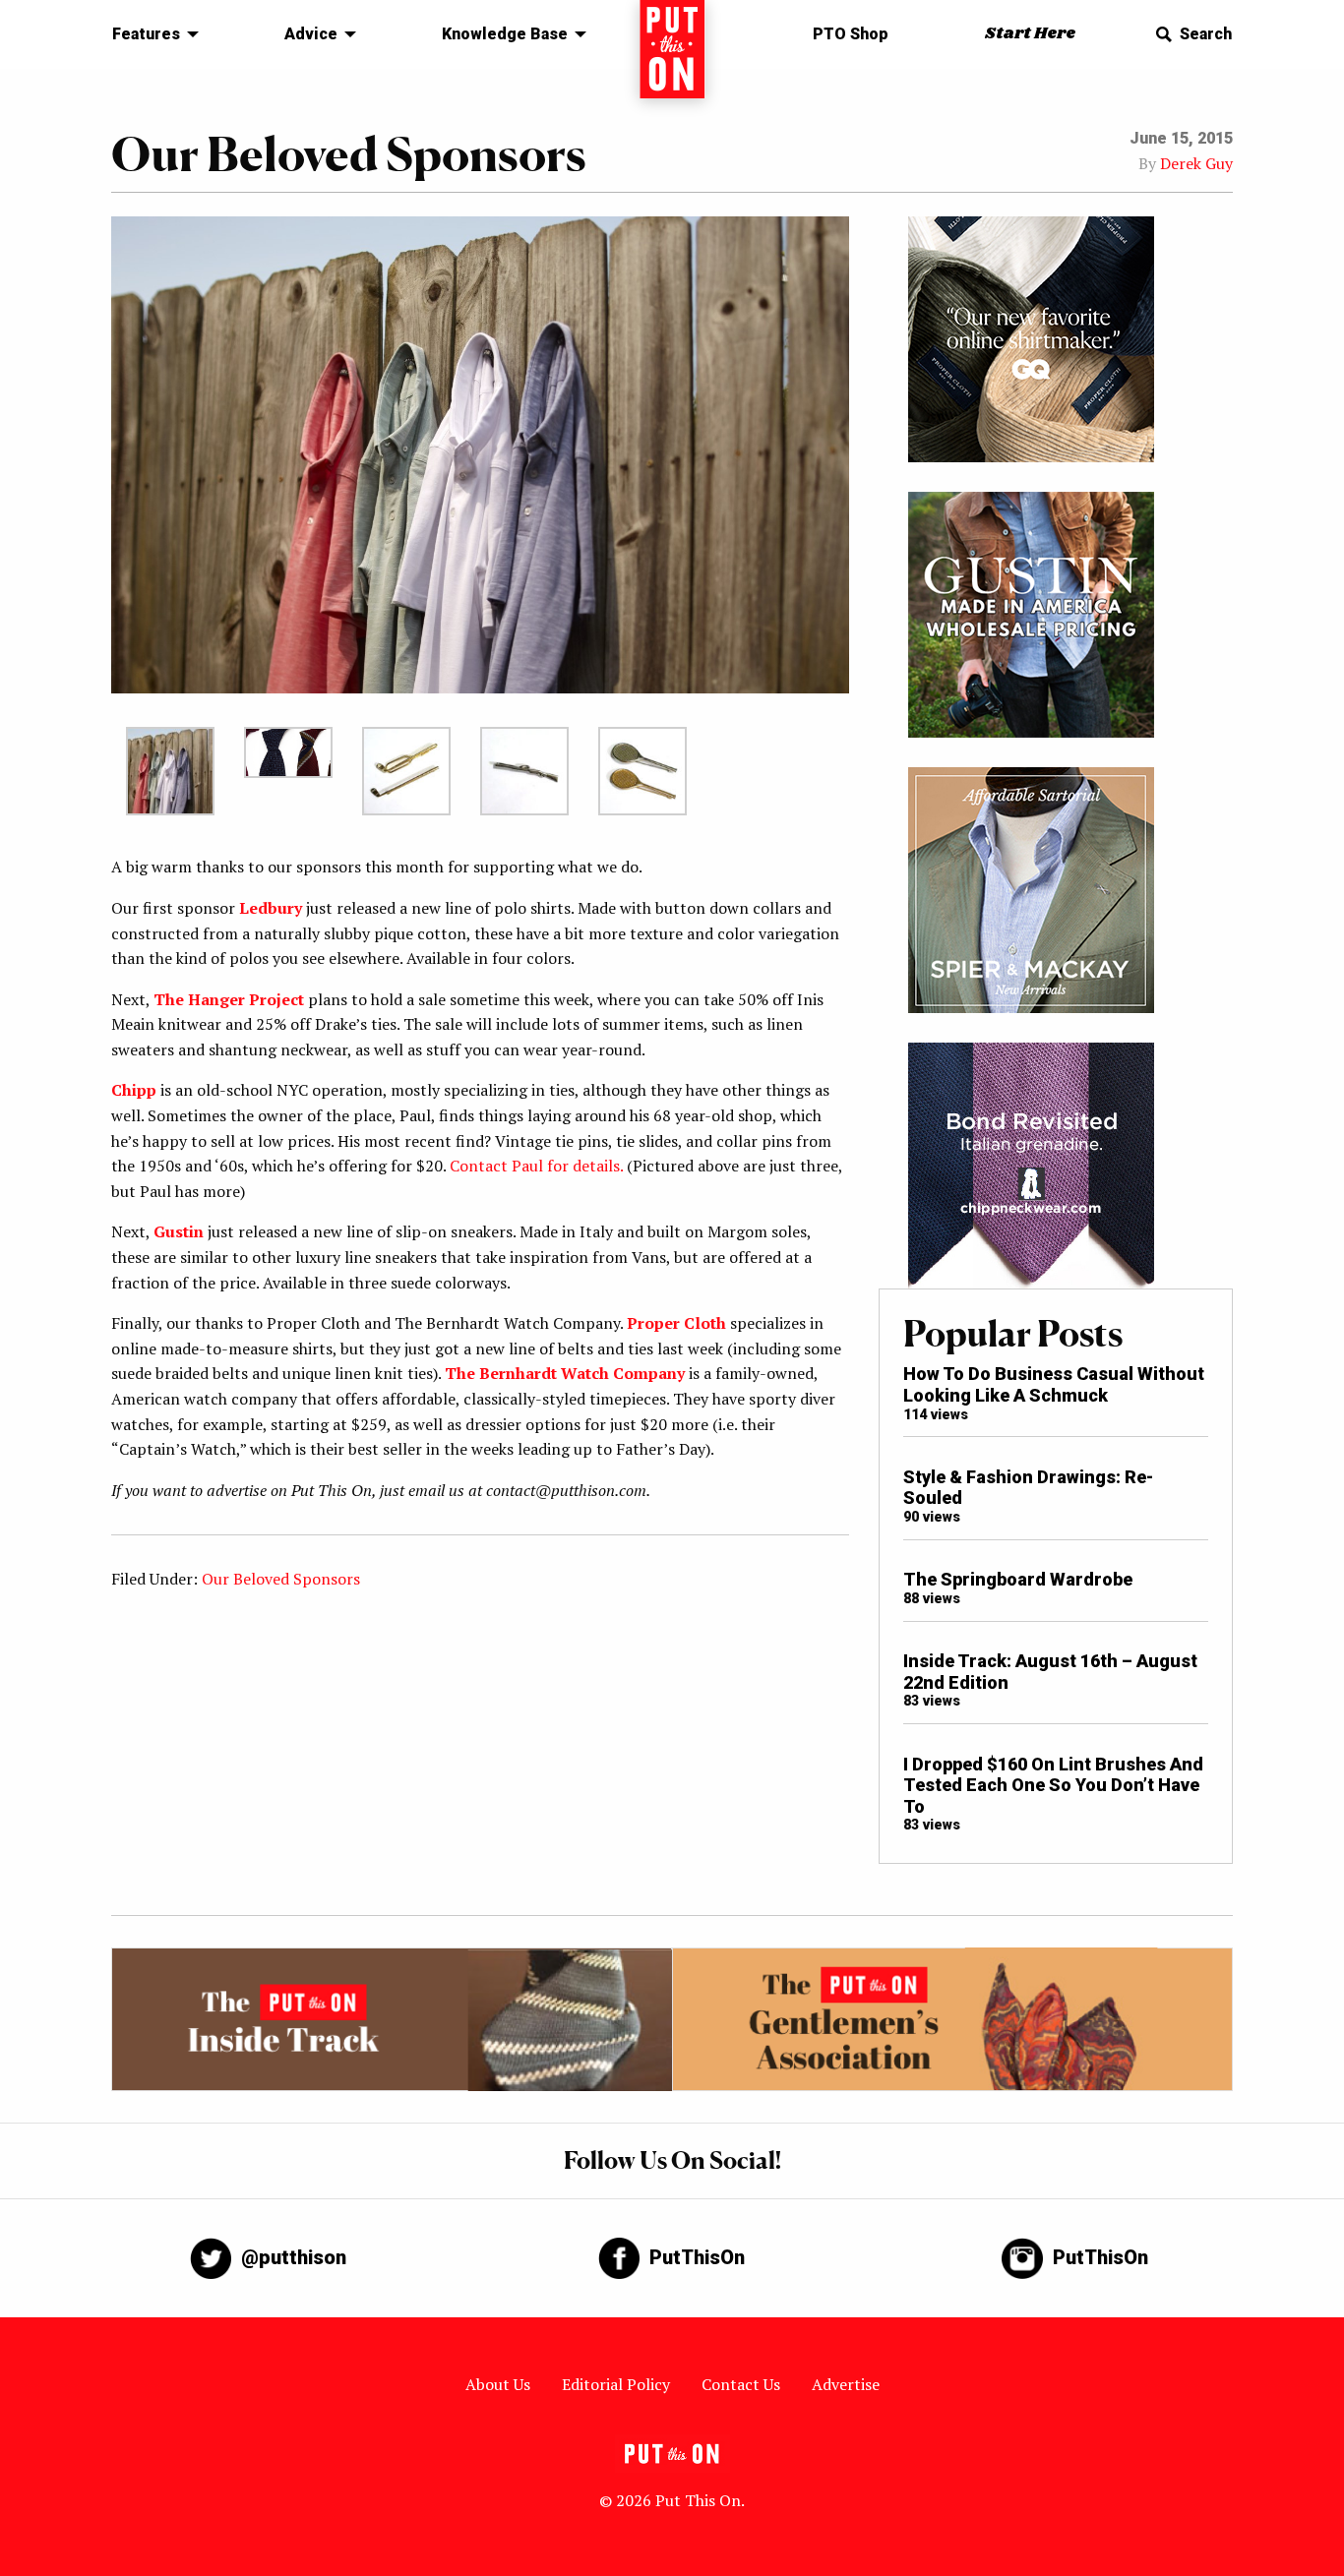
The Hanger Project (229, 999)
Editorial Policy (616, 2384)
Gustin (179, 1231)
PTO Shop (851, 34)
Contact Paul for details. (536, 1166)
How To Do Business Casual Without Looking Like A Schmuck (1054, 1384)
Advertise (846, 2384)
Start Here (1030, 34)
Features (146, 34)
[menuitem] (150, 34)
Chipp (134, 1090)
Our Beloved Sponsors (281, 1579)
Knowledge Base (505, 34)
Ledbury (271, 908)
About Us (498, 2384)
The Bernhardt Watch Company (565, 1373)
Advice (311, 34)
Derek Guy (1196, 163)
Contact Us (741, 2384)
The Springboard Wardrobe (1018, 1579)
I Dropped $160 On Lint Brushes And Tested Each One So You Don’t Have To (1053, 1785)
